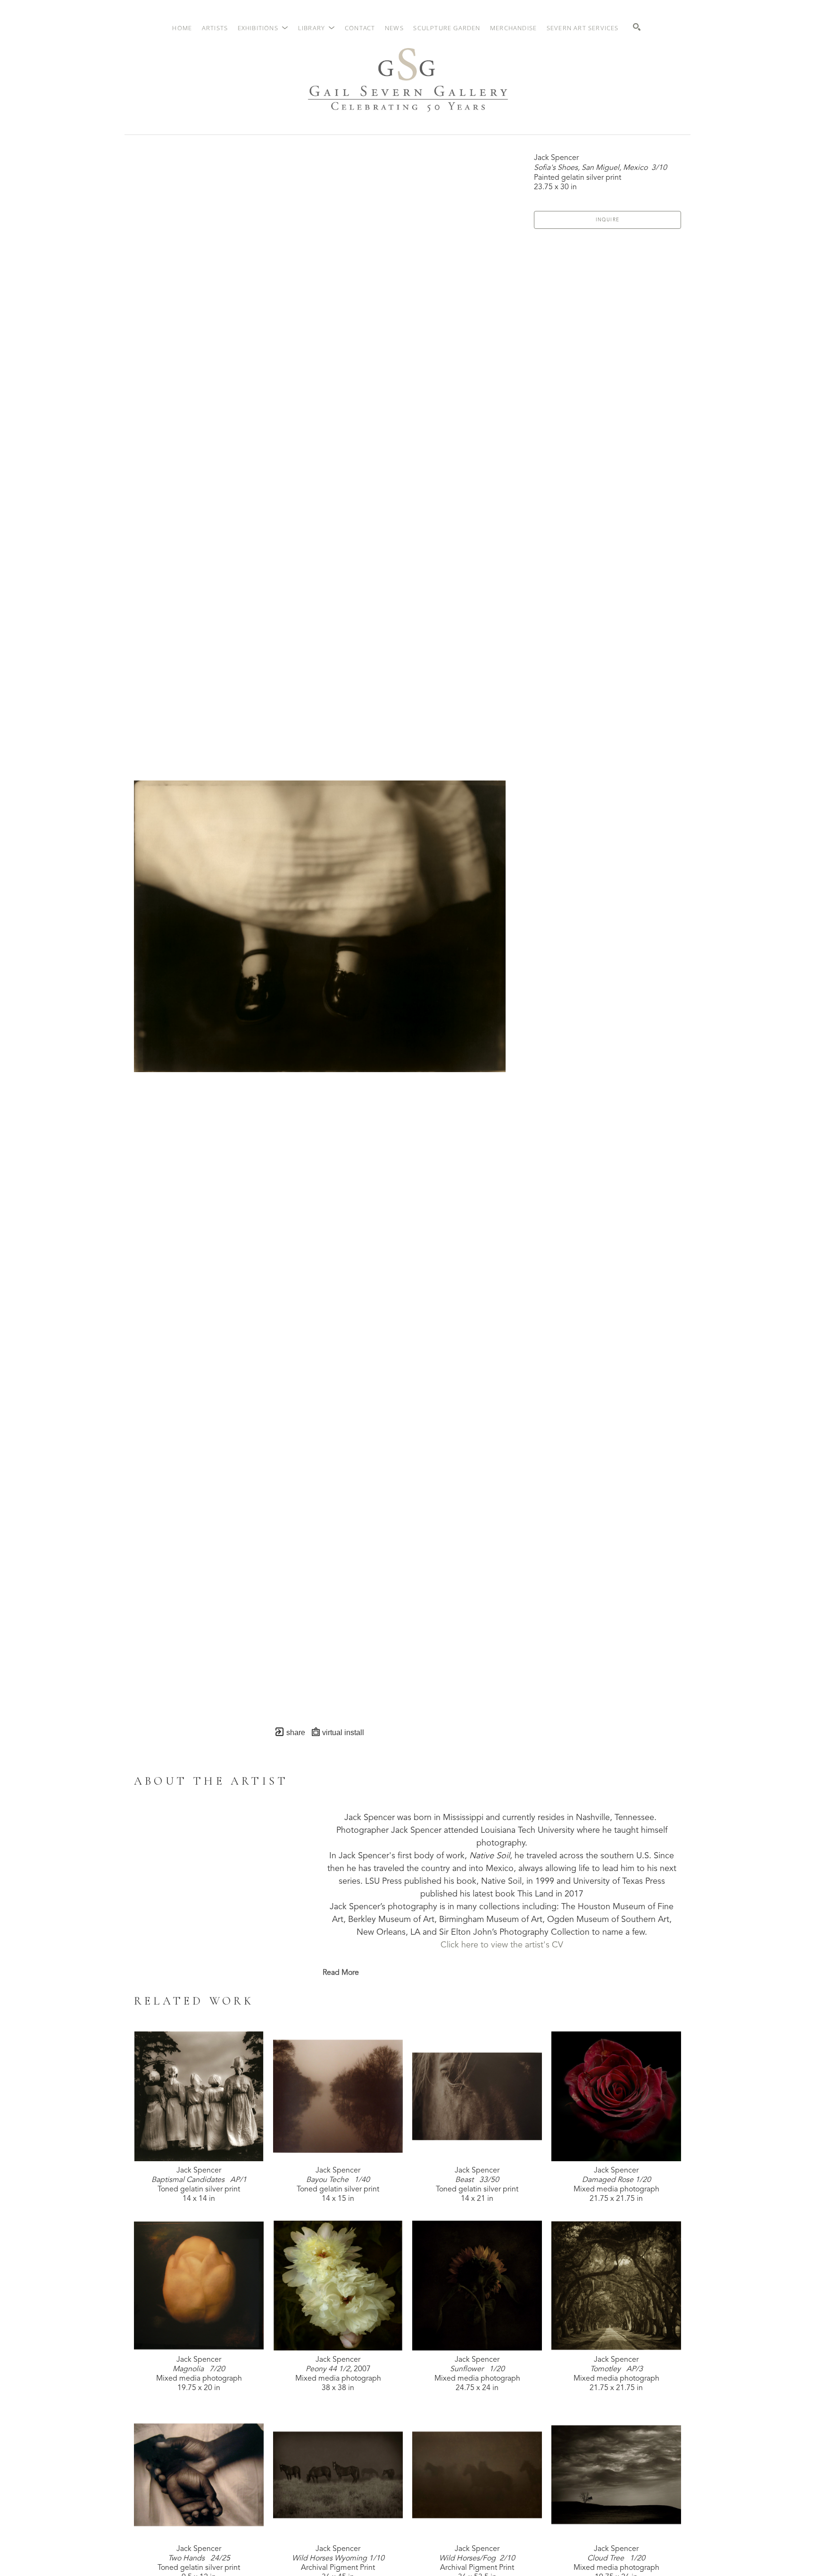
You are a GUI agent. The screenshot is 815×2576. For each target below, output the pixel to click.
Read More (341, 1973)
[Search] (637, 27)
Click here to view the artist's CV (502, 1945)
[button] (263, 28)
